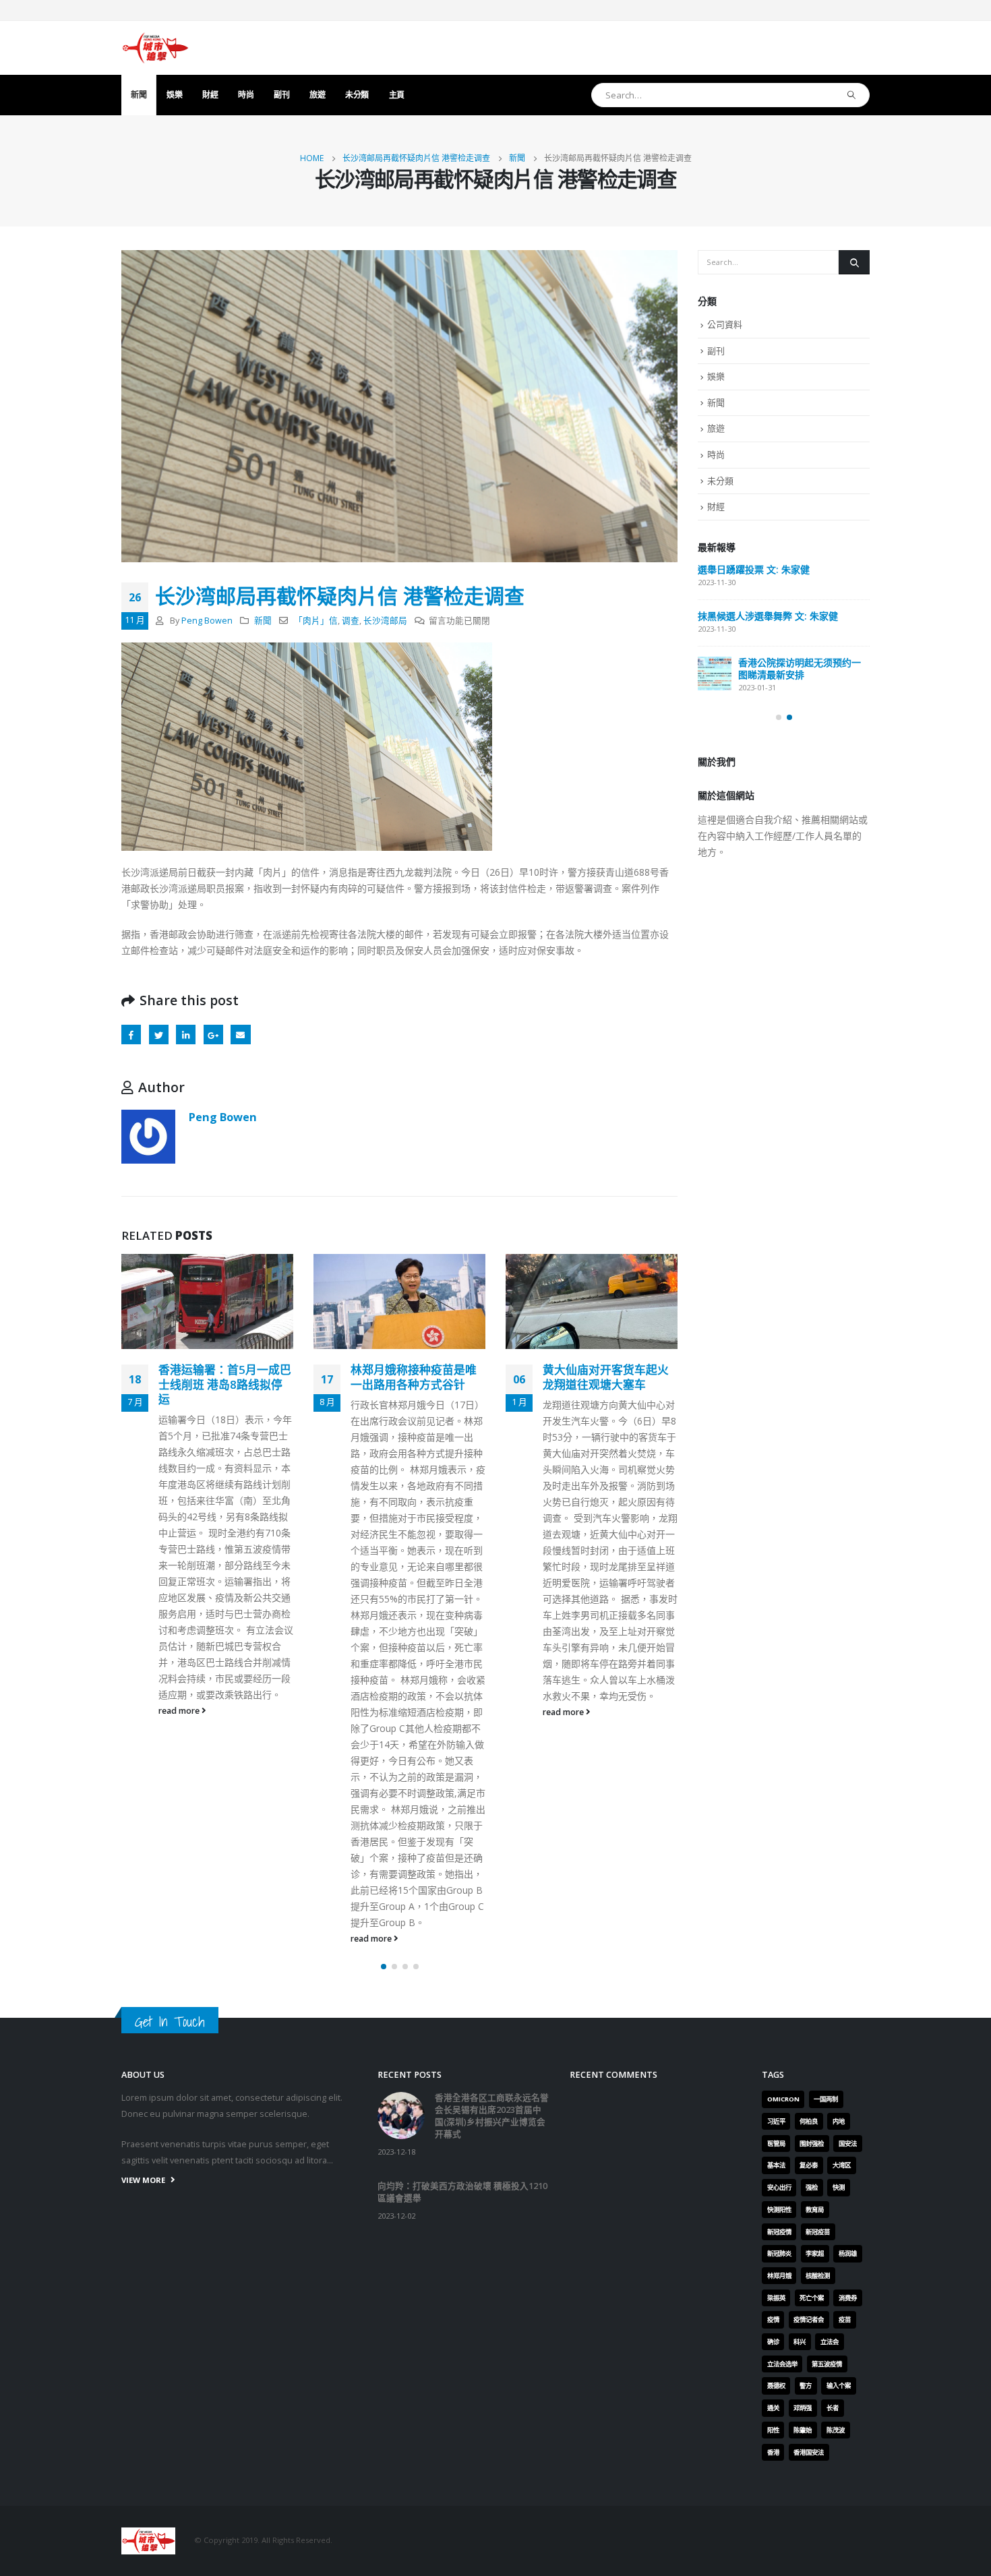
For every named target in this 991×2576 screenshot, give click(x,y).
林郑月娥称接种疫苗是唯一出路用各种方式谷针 (414, 1377)
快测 (839, 2187)
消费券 (848, 2298)
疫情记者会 (809, 2319)
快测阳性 (779, 2210)
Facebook (131, 1035)
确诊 (773, 2342)
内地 (839, 2121)
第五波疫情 (827, 2364)
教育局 (815, 2210)
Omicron (783, 2099)
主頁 (397, 95)
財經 (210, 95)
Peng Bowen (207, 621)
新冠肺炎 (779, 2253)
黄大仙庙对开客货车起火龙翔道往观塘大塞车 (606, 1377)
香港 (773, 2452)
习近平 (776, 2121)
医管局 (776, 2144)
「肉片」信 (316, 621)
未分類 (357, 95)
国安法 (848, 2144)
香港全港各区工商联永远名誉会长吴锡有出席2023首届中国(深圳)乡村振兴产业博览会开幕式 (492, 2116)
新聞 (139, 95)
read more (180, 1711)
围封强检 (812, 2144)
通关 (773, 2408)
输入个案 (839, 2386)
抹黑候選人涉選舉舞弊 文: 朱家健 (768, 616)
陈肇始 (803, 2430)
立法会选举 (782, 2364)
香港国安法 (809, 2452)
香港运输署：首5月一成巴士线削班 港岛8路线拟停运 (225, 1384)
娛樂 (174, 95)
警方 (806, 2386)
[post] (715, 673)
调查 (351, 621)
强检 (812, 2187)
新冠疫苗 (818, 2232)
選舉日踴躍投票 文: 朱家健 (754, 569)
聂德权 (776, 2386)
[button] (384, 1967)
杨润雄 (848, 2253)
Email (240, 1035)
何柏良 (809, 2121)
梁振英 (776, 2298)
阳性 (773, 2430)
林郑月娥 (779, 2276)
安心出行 (779, 2187)
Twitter (159, 1035)
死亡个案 (812, 2298)
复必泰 (809, 2165)
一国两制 (826, 2099)
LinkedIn (186, 1035)
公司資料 (725, 324)
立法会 (830, 2342)
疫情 (773, 2319)
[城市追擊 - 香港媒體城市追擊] (155, 48)
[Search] (852, 95)
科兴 (800, 2342)
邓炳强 (803, 2408)
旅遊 (317, 95)
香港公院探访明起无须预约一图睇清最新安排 (800, 668)
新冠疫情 (779, 2232)
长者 (833, 2408)
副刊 (281, 95)
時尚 (246, 95)
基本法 (776, 2165)
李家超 (815, 2253)
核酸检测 (818, 2276)
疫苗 (845, 2319)
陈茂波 (836, 2430)
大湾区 (842, 2165)
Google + (213, 1035)
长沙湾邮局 (385, 621)
